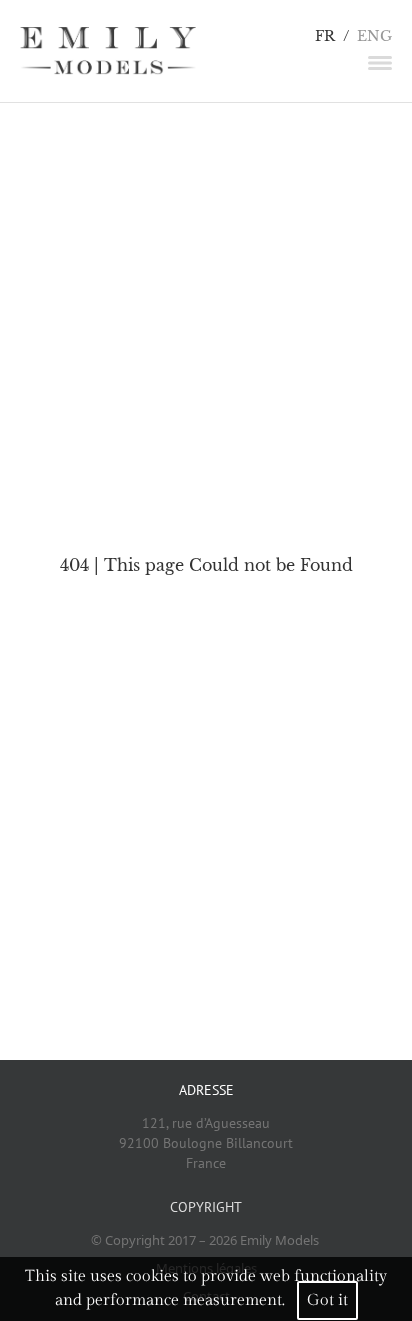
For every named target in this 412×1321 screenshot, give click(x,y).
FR (325, 36)
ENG (374, 36)
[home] (108, 51)
